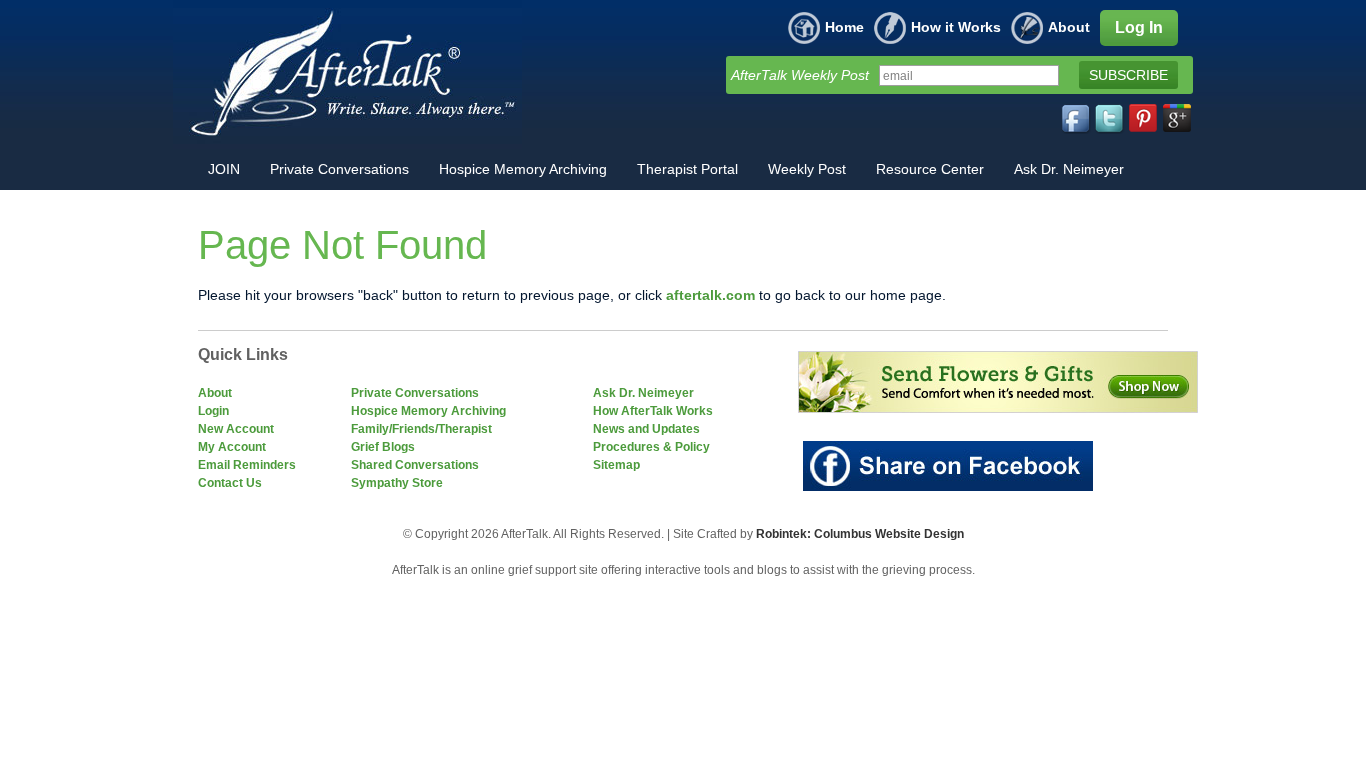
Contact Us (230, 483)
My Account (232, 447)
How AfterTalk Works (653, 411)
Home (844, 27)
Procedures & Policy (651, 447)
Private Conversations (415, 393)
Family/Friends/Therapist (421, 429)
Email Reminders (247, 465)
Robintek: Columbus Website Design (860, 534)
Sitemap (616, 465)
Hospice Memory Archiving (428, 411)
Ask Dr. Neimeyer (643, 393)
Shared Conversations (415, 465)
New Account (236, 429)
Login (213, 411)
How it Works (956, 27)
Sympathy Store (397, 483)
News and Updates (646, 429)
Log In (1139, 27)
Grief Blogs (383, 447)
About (1069, 27)
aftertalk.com (710, 295)
